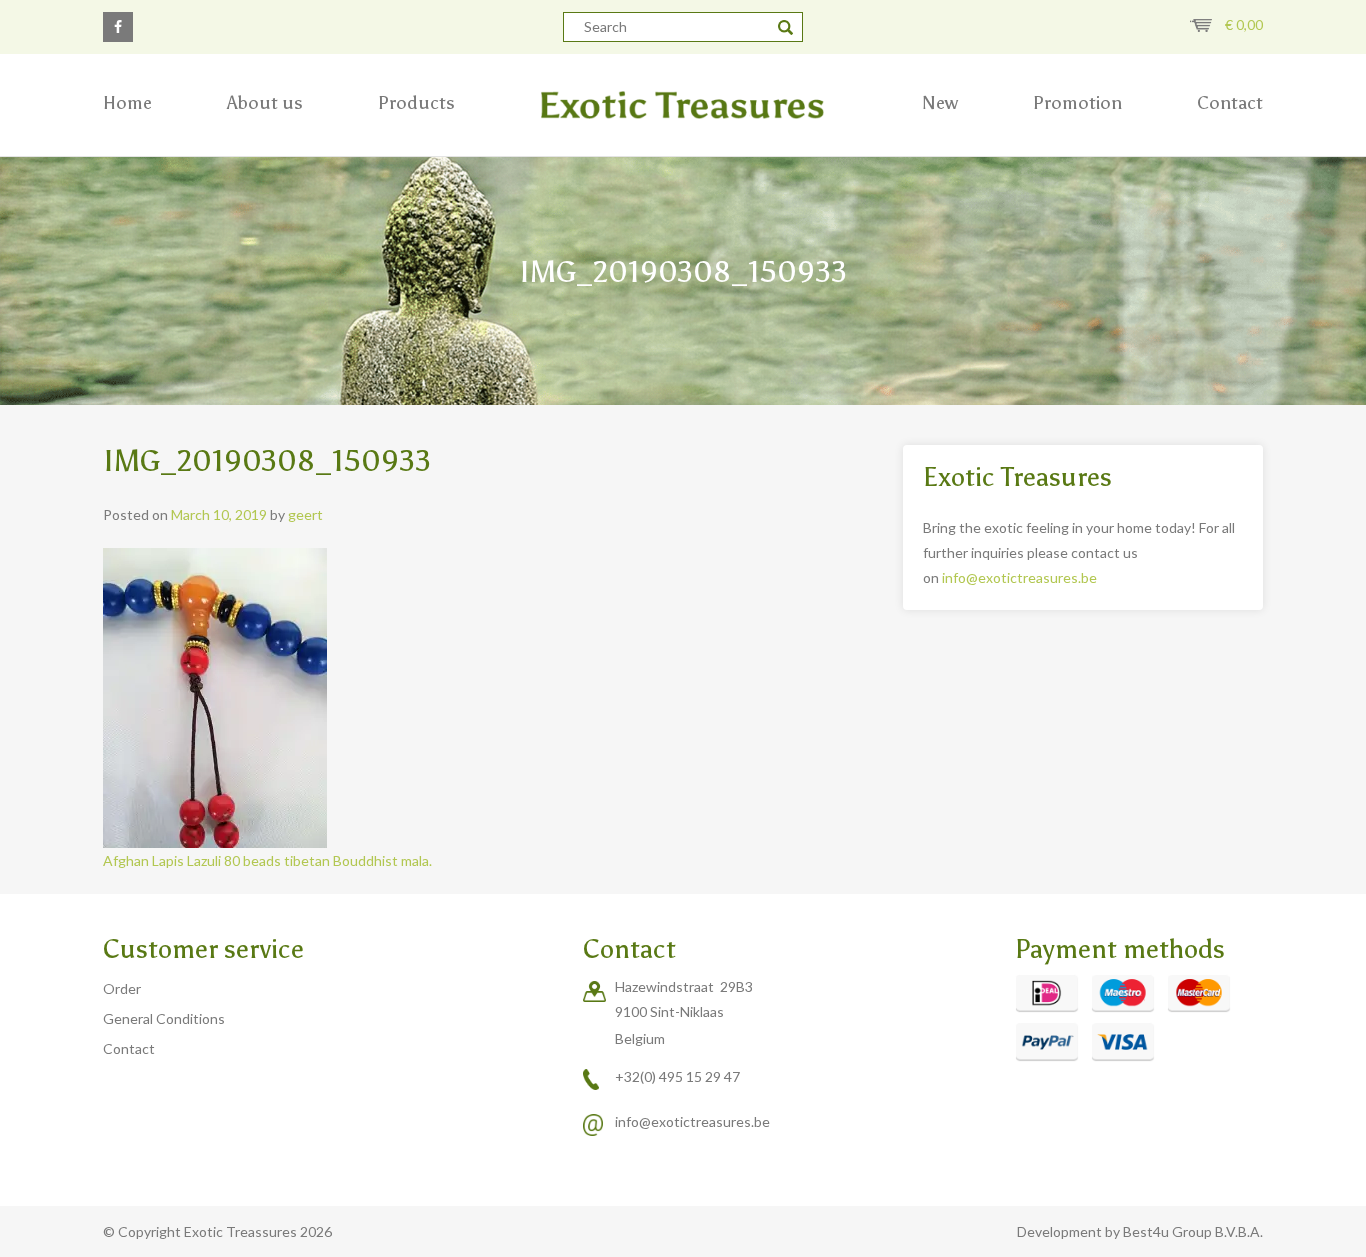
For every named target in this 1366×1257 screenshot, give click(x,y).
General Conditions (164, 1018)
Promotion (1077, 103)
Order (122, 988)
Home (127, 103)
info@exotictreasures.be (1019, 577)
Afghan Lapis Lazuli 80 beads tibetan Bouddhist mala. (269, 860)
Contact (1230, 103)
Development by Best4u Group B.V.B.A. (1140, 1231)
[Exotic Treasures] (683, 105)
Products (416, 103)
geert (305, 514)
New (940, 103)
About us (265, 103)
